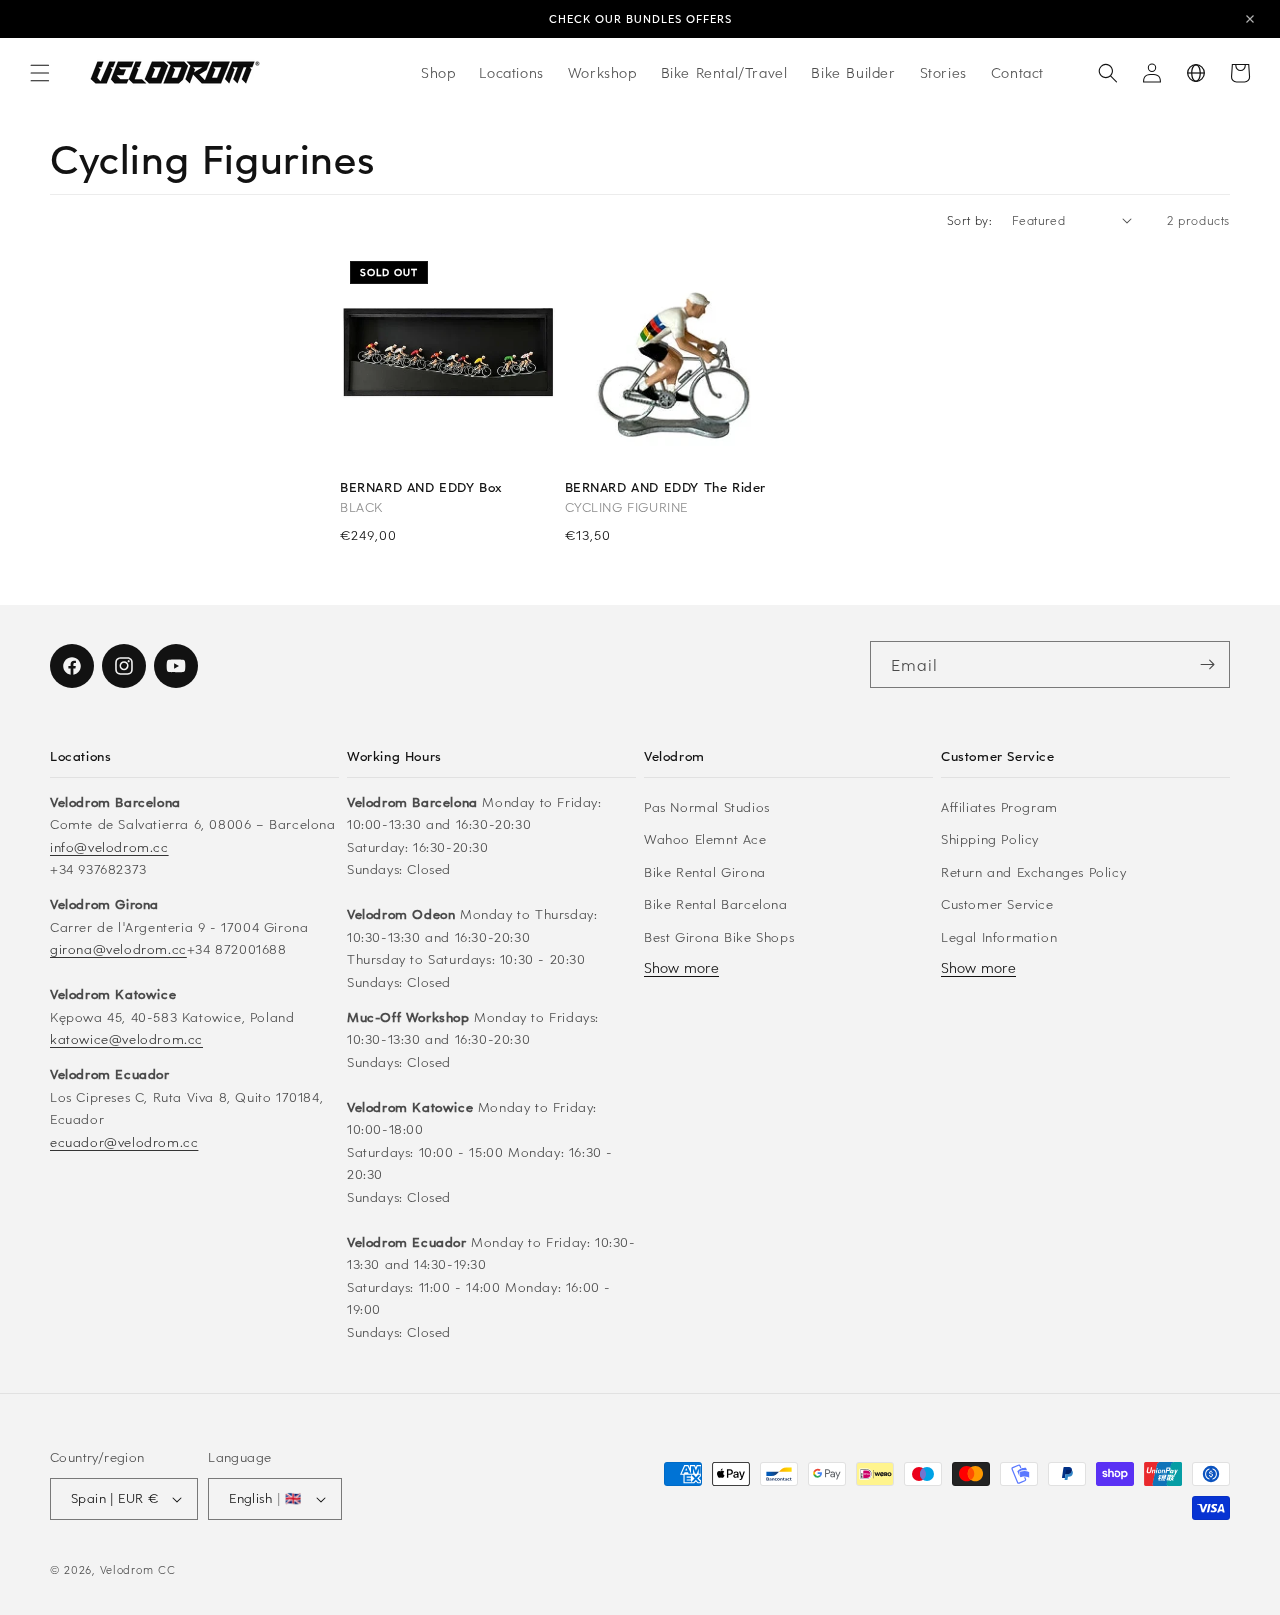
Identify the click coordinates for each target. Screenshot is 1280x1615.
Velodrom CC (138, 1569)
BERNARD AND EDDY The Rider (666, 487)
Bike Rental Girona (705, 871)
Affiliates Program (999, 806)
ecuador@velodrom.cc (124, 1141)
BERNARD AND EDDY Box (421, 487)
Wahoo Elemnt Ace (705, 838)
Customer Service (997, 903)
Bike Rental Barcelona (716, 903)
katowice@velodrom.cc (126, 1038)
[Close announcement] (1250, 19)
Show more (681, 967)
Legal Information (999, 936)
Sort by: (969, 220)
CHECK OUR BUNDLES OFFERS (640, 18)
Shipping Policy (990, 838)
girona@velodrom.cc (118, 948)
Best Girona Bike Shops (719, 936)
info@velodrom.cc (109, 846)
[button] (40, 73)
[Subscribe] (1207, 664)
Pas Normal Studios (707, 806)
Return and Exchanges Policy (1033, 871)
